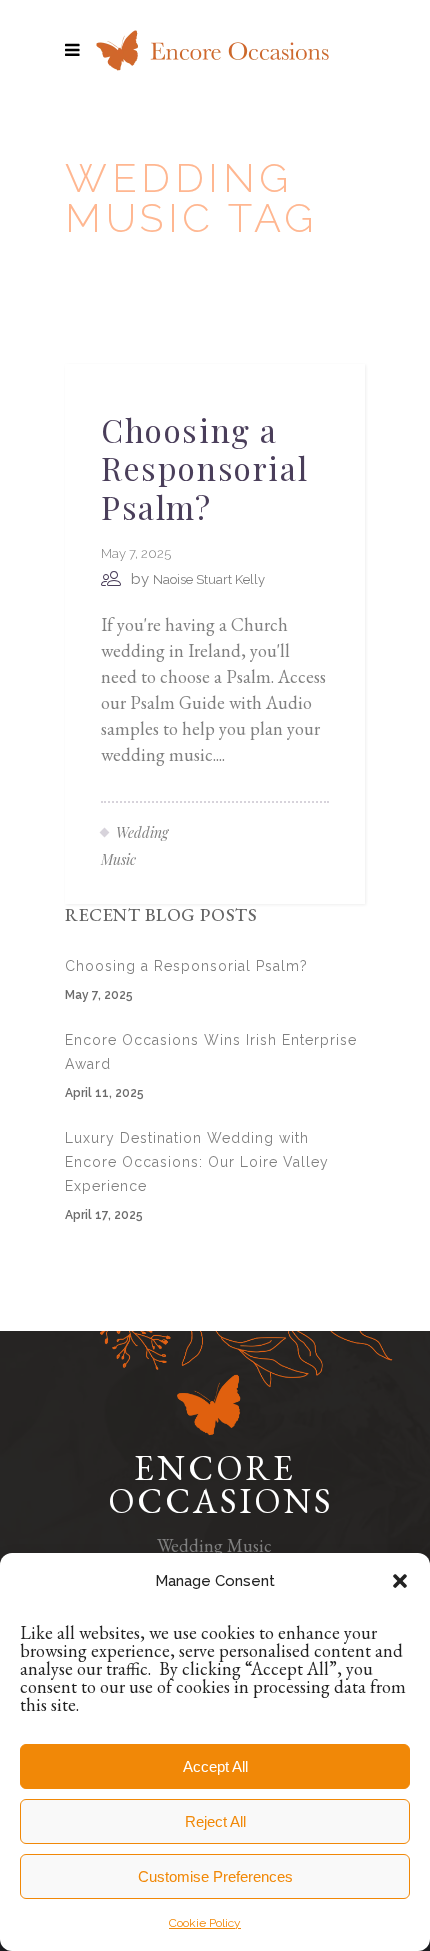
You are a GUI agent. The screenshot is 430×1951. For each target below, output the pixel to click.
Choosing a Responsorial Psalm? (204, 468)
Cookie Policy (205, 1923)
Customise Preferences (215, 1876)
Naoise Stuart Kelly (209, 579)
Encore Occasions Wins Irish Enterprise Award (211, 1052)
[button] (400, 1581)
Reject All (215, 1821)
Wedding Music (214, 1545)
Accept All (215, 1766)
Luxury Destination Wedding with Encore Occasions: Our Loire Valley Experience (197, 1162)
